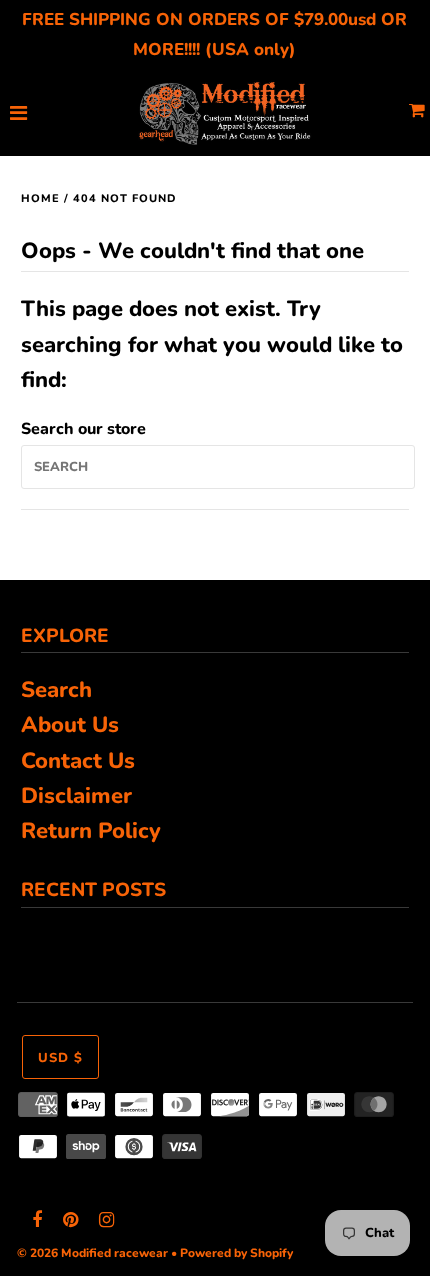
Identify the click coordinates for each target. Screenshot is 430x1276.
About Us (70, 725)
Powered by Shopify (236, 1253)
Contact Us (78, 761)
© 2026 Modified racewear (92, 1253)
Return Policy (91, 831)
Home (40, 198)
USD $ (60, 1058)
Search (56, 690)
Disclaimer (76, 796)
